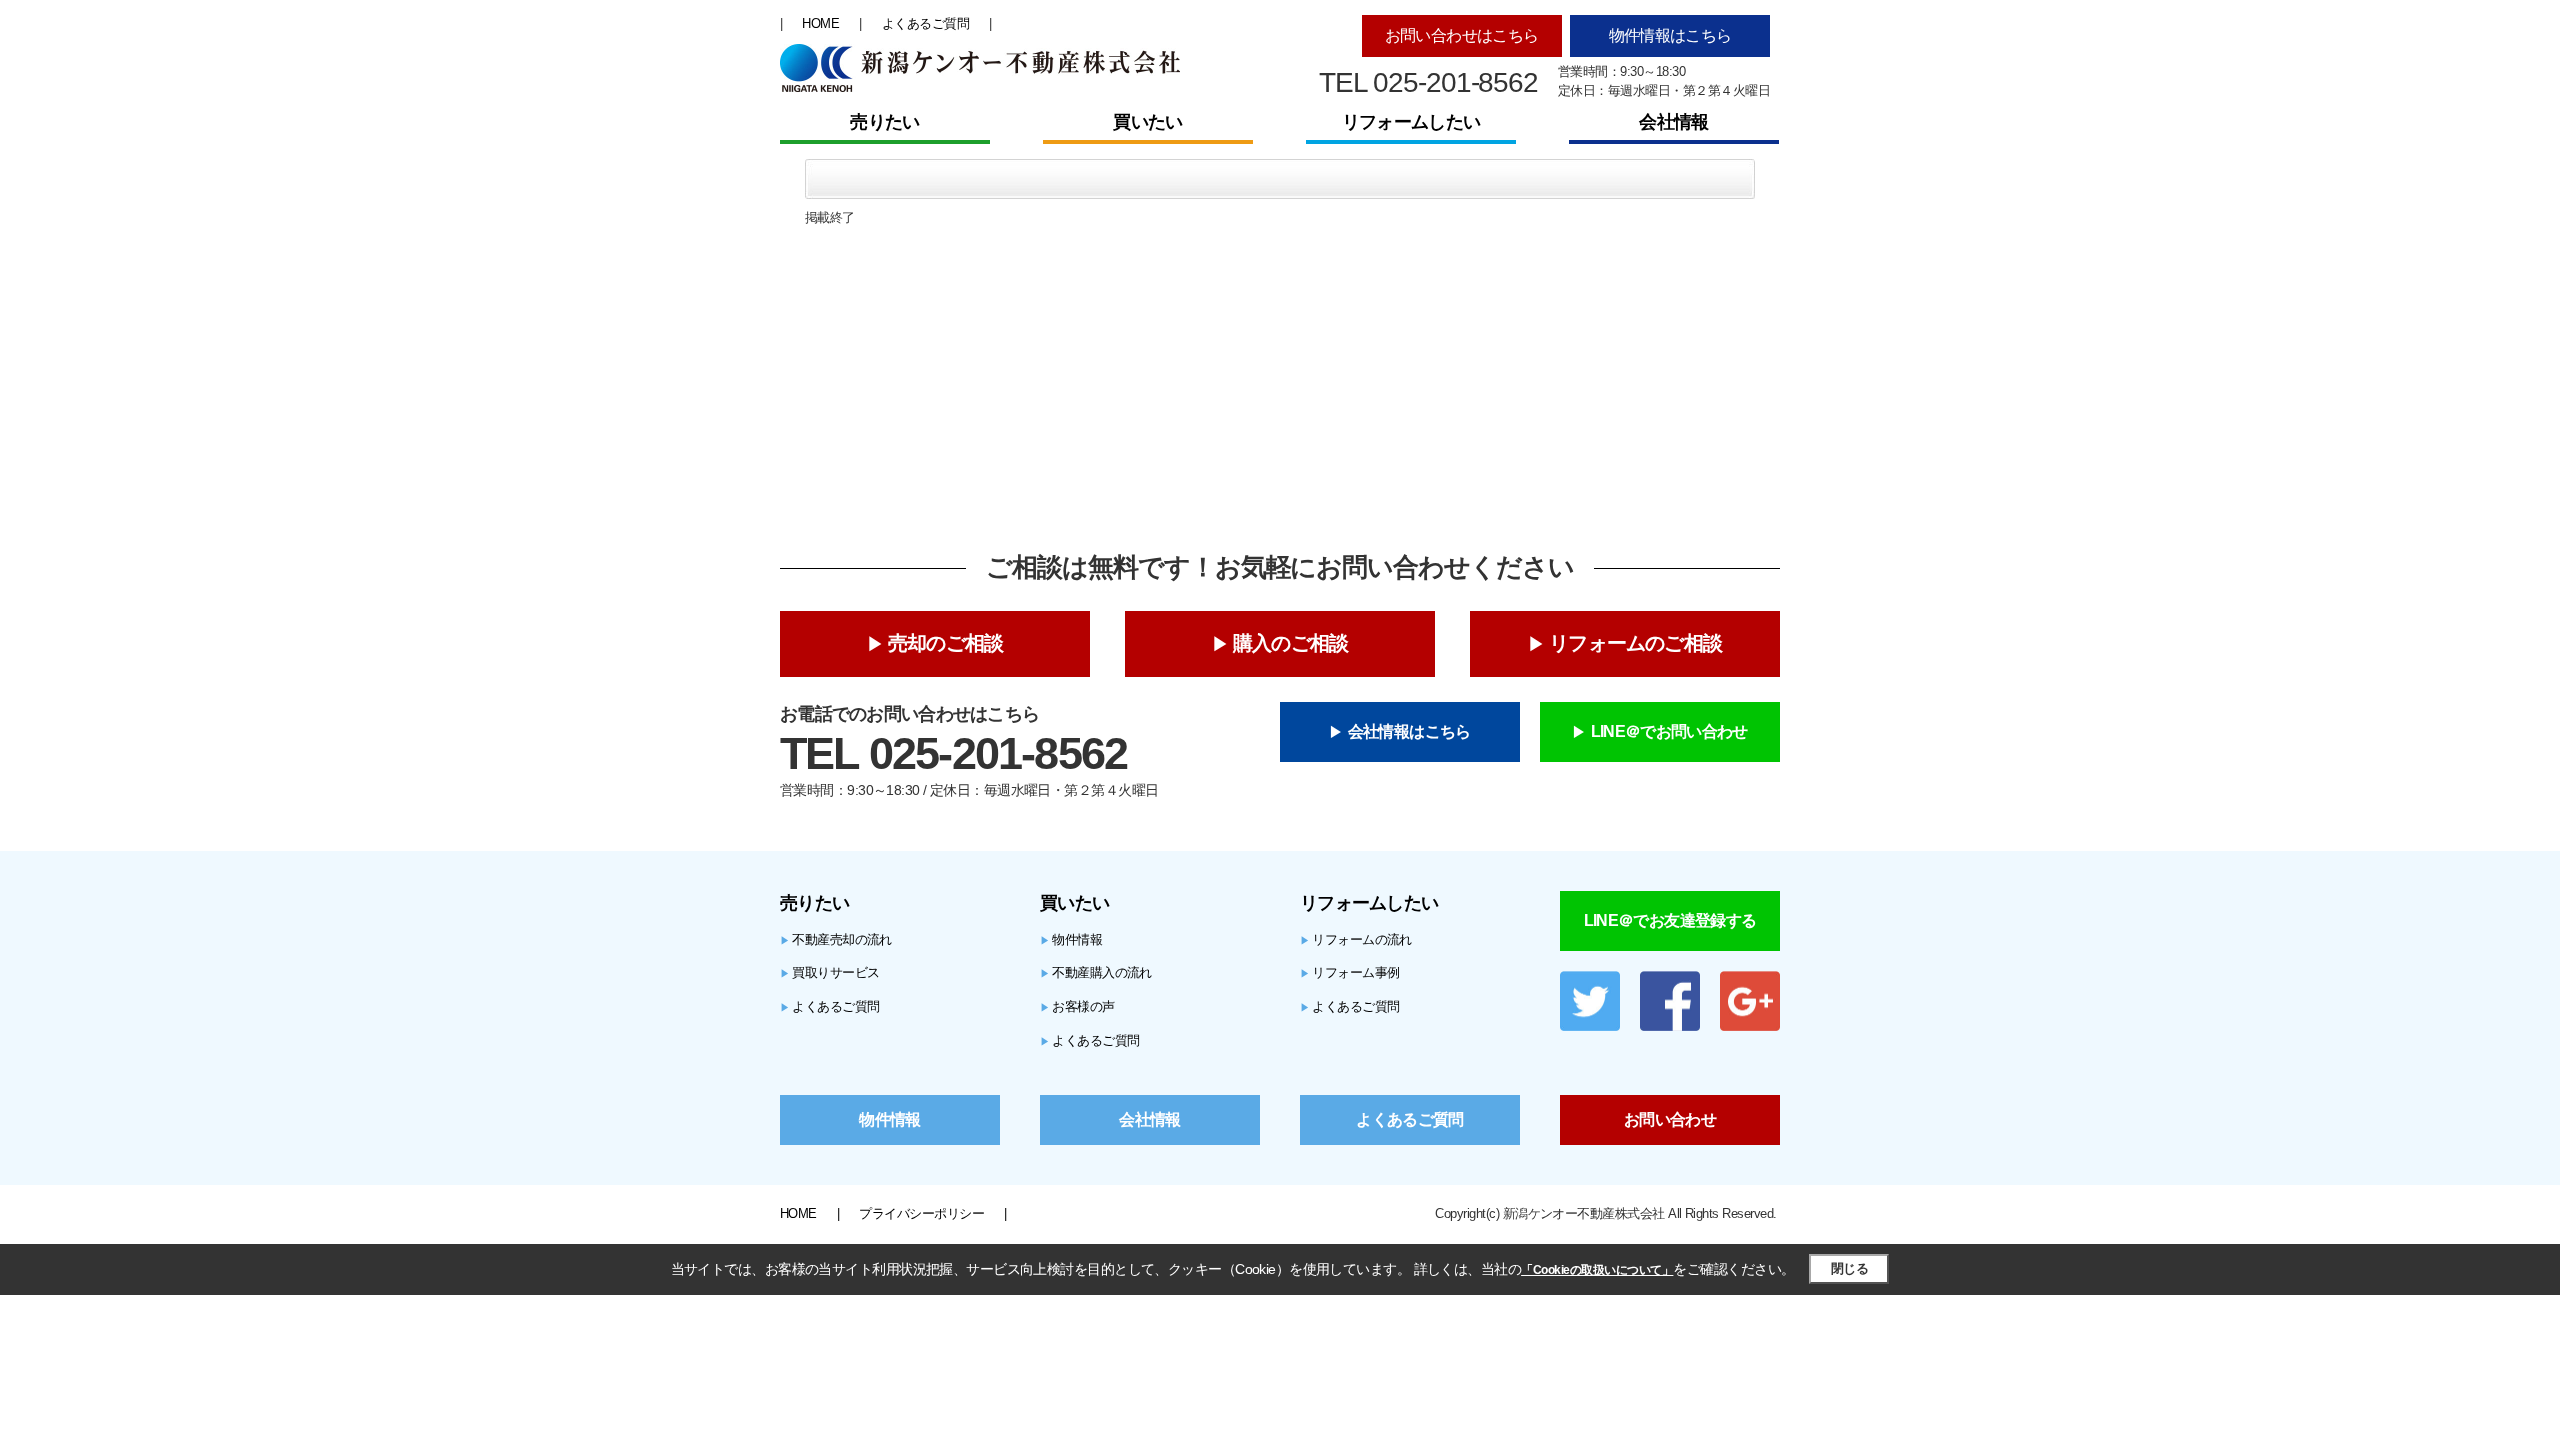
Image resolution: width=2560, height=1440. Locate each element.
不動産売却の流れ (836, 939)
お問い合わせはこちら (1462, 35)
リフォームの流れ (1356, 939)
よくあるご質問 (925, 23)
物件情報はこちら (1670, 35)
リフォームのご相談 (1635, 643)
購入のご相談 (1290, 643)
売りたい (884, 122)
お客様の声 (1077, 1006)
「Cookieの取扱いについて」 (1597, 1270)
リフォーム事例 (1350, 972)
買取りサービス (830, 972)
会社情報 (1673, 122)
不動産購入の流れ (1096, 972)
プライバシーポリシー (921, 1213)
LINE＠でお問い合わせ (1669, 731)
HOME (820, 23)
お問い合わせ (1670, 1119)
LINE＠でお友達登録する (1670, 920)
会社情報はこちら (1409, 731)
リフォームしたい (1411, 122)
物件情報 (1071, 939)
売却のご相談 (945, 643)
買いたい (1147, 122)
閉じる (1849, 1268)
